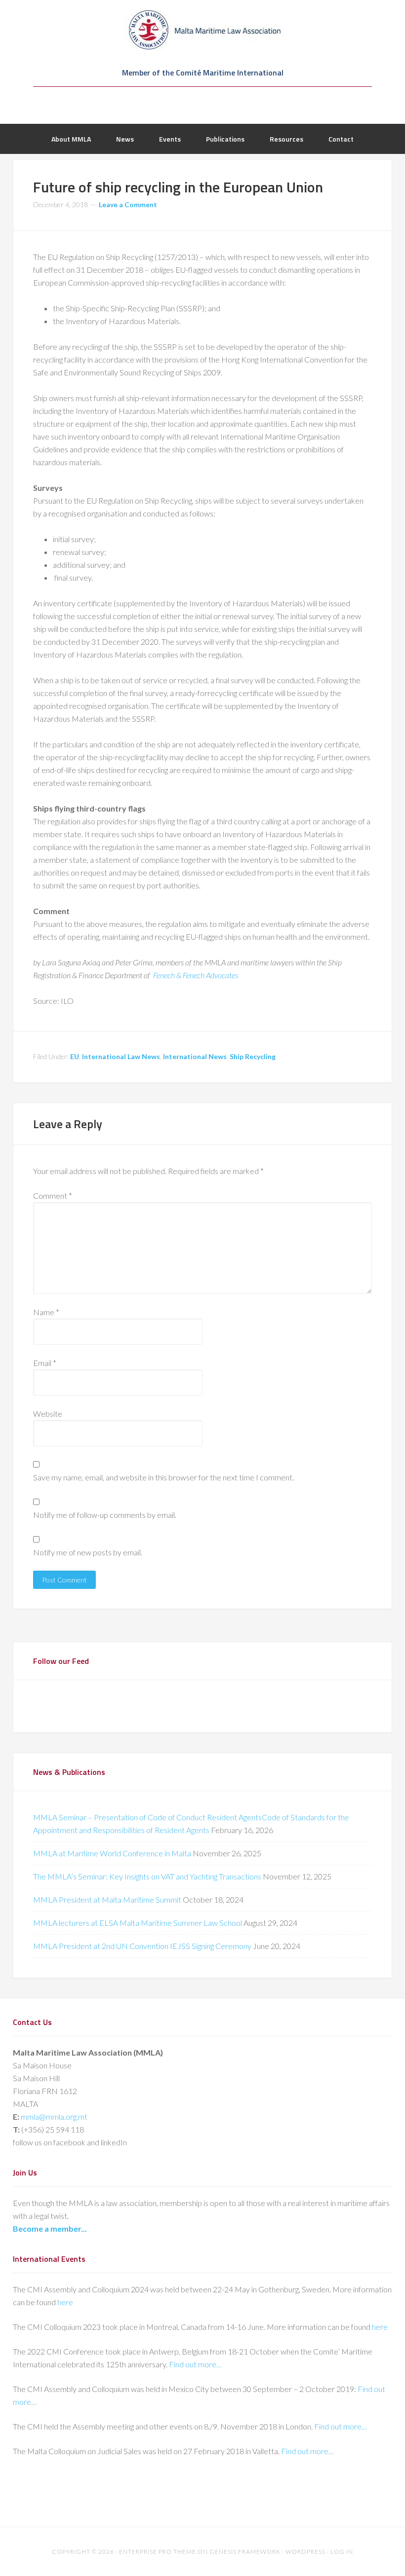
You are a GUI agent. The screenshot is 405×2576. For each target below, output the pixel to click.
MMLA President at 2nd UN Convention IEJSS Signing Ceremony (142, 1946)
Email (45, 1363)
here (65, 2302)
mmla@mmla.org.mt (54, 2116)
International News (195, 1056)
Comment (53, 1196)
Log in (342, 2552)
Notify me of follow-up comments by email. (105, 1515)
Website (48, 1414)
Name (46, 1312)
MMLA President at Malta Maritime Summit (107, 1899)
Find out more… (195, 2364)
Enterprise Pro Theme (158, 2552)
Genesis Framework (245, 2552)
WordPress (305, 2552)
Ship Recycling (253, 1056)
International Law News (121, 1056)
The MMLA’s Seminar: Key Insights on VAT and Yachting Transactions (147, 1876)
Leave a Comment (128, 204)
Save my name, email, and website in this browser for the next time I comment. (163, 1477)
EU (75, 1056)
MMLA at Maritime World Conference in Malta (112, 1853)
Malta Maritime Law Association (202, 30)
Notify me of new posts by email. (88, 1552)
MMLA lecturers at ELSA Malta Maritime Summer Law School (138, 1923)
